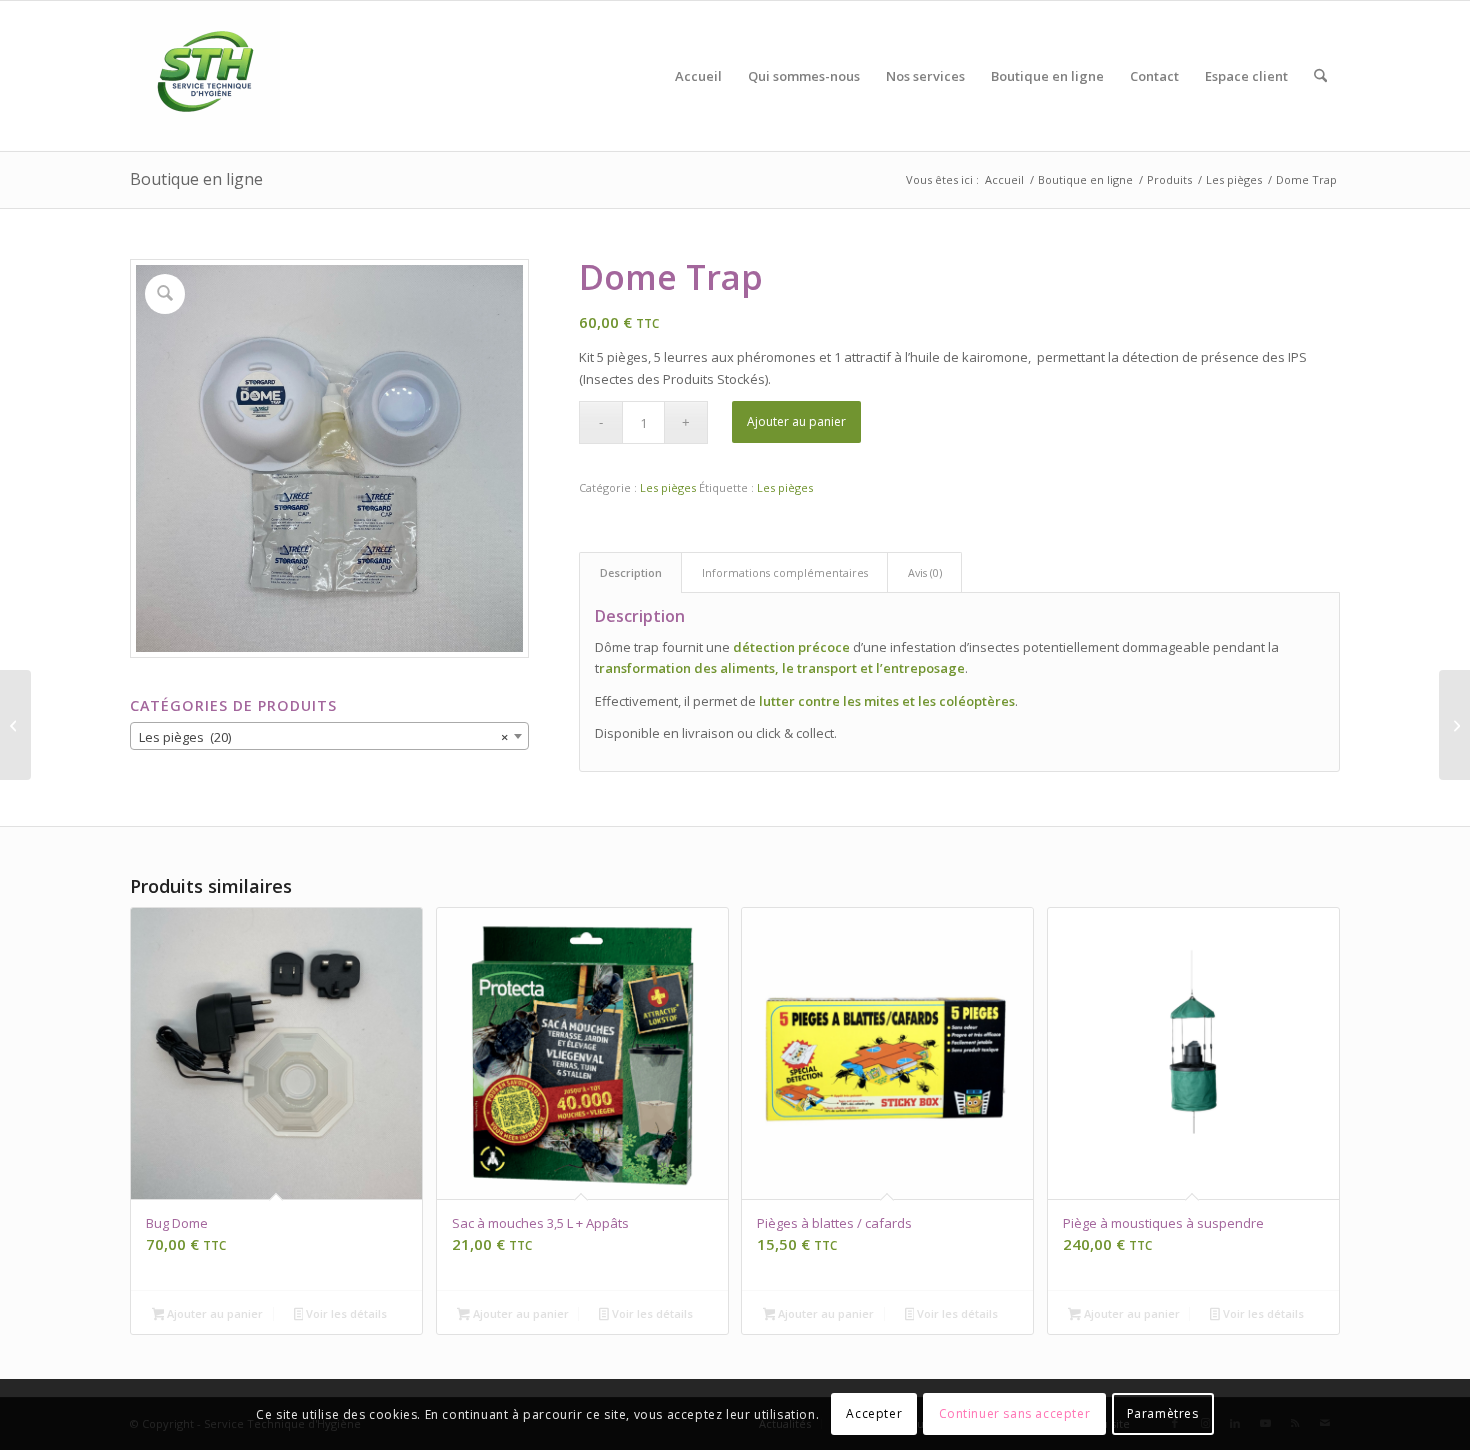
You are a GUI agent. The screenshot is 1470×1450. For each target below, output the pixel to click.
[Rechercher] (1320, 76)
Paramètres (1163, 1414)
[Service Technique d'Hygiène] (205, 76)
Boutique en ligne (196, 179)
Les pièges (668, 487)
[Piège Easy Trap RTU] (15, 725)
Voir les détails (345, 1313)
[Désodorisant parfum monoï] (1454, 725)
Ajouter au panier (796, 421)
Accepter (874, 1414)
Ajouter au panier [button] (213, 1313)
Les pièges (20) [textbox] (323, 737)
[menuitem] (698, 76)
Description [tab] (631, 572)
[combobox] (329, 736)
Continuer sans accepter (1015, 1414)
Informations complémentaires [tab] (785, 572)
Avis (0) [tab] (925, 572)
